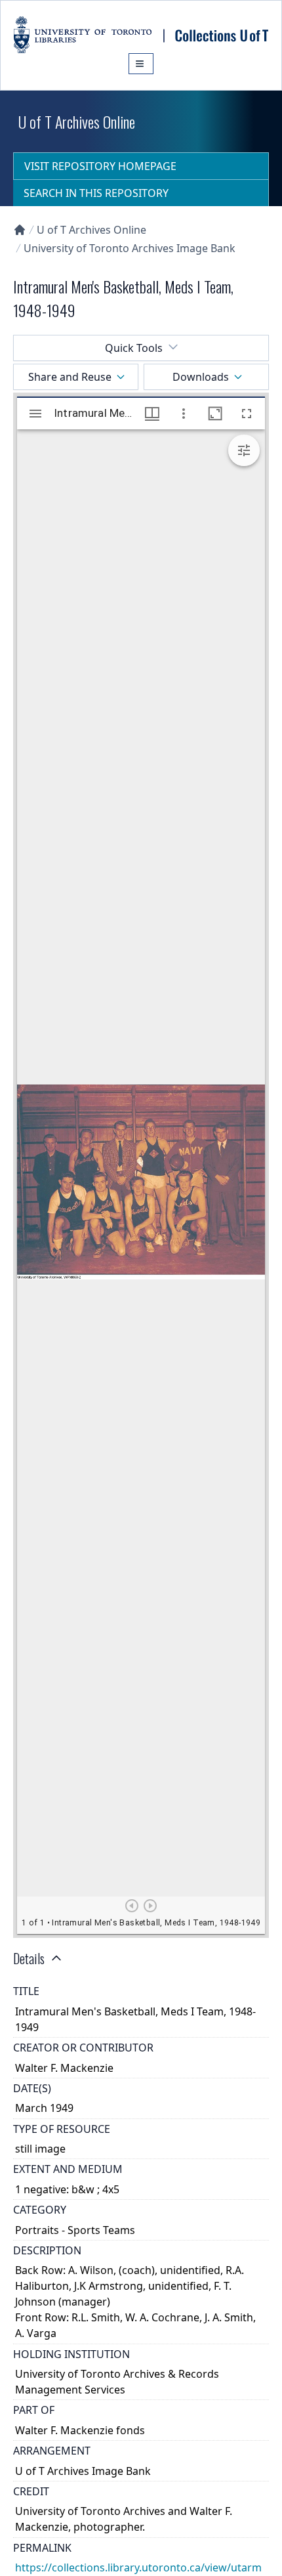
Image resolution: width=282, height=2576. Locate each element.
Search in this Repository (96, 193)
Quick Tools (134, 348)
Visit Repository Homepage (100, 166)
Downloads (201, 377)
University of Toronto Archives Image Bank (130, 248)
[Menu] (141, 64)
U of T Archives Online (91, 230)
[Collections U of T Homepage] (20, 230)
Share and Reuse (70, 377)
